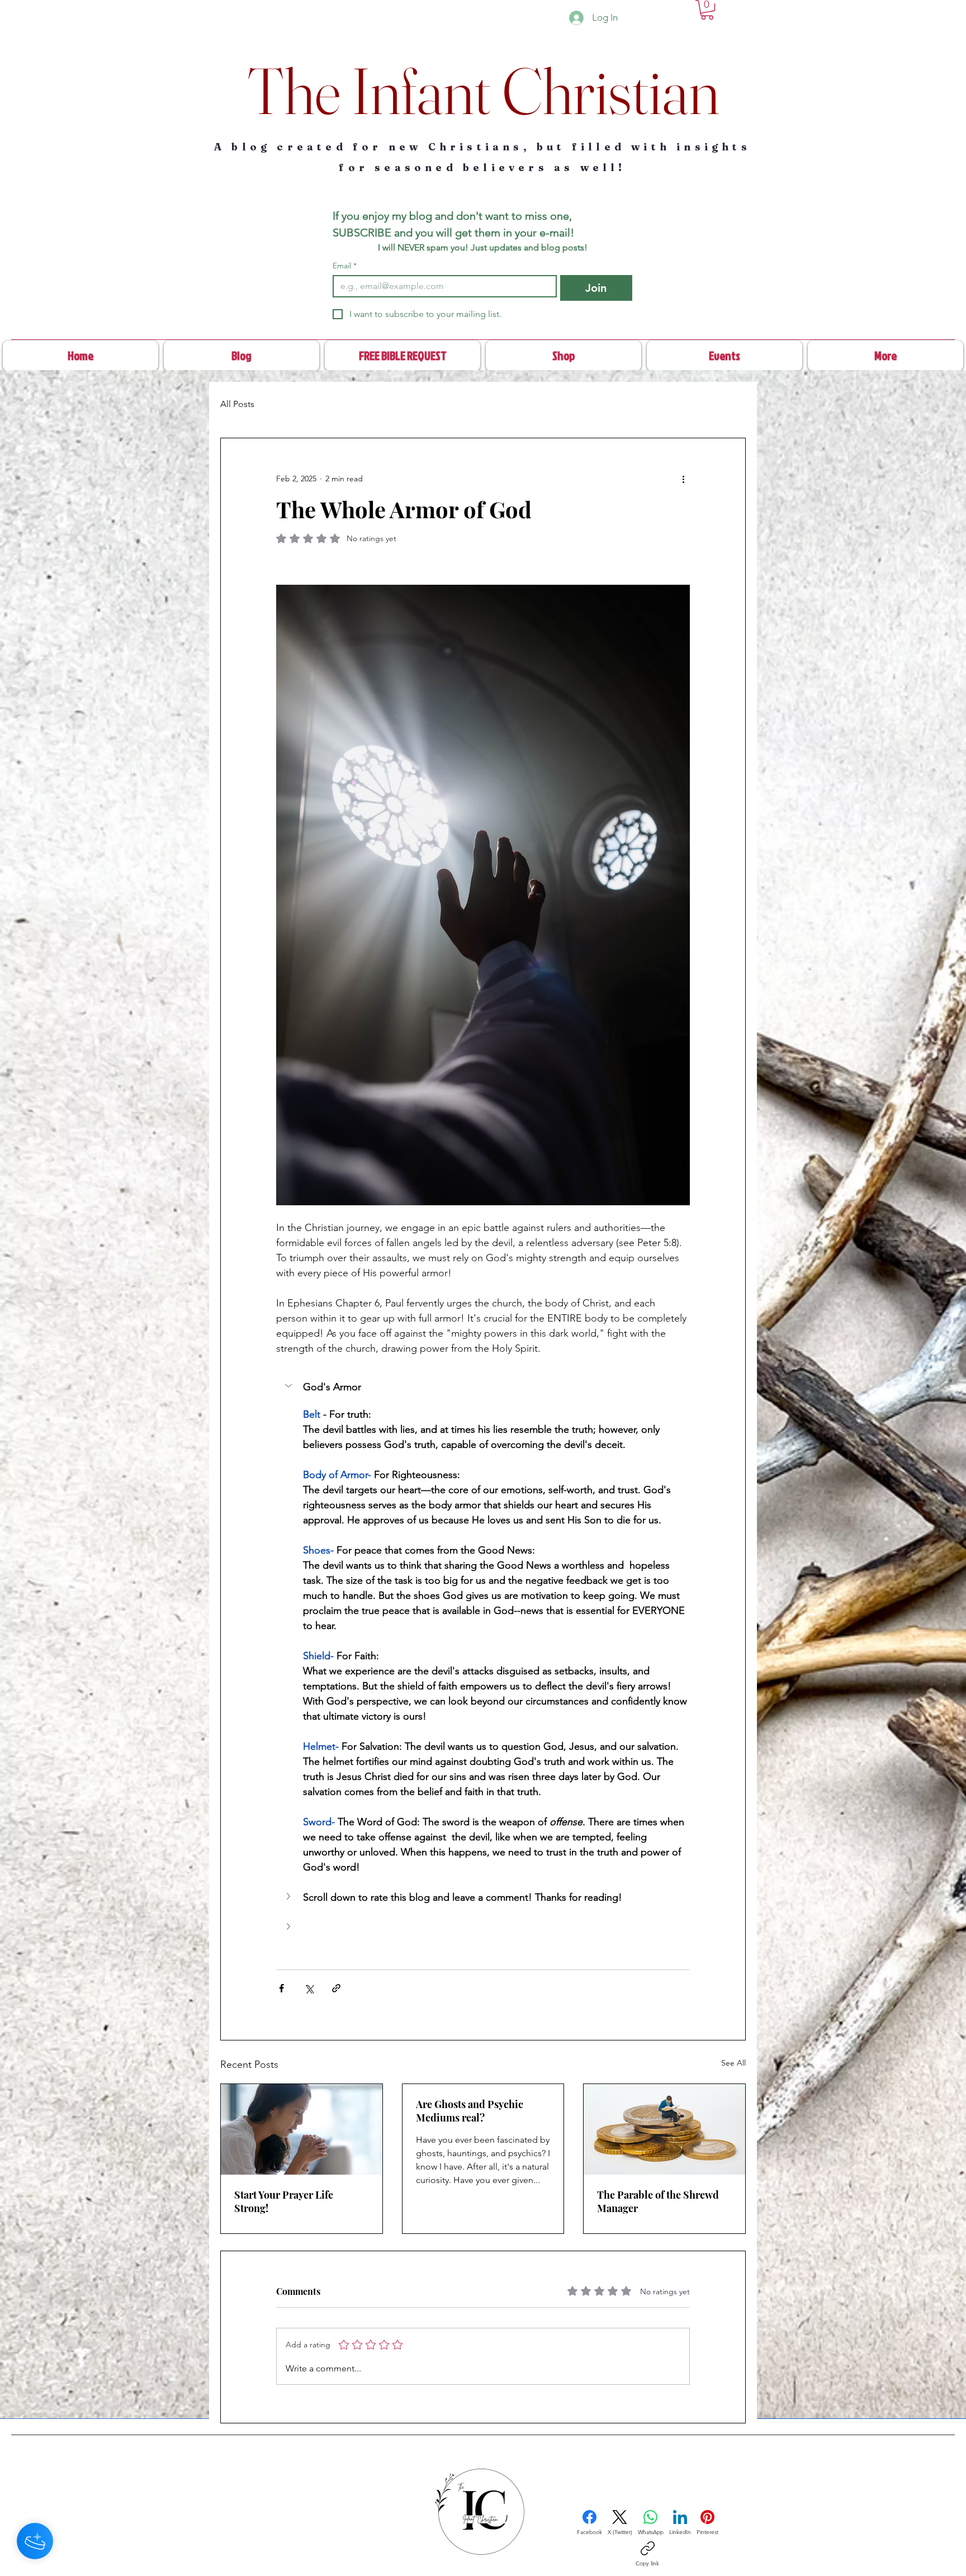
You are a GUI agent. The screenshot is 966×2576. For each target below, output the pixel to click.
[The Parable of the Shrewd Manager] (664, 2129)
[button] (707, 10)
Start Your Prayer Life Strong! (284, 2201)
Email (345, 266)
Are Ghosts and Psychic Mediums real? (470, 2111)
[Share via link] (336, 1988)
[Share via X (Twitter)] (309, 1988)
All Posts (237, 404)
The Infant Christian (483, 91)
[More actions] (683, 479)
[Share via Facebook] (281, 1988)
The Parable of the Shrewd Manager (658, 2201)
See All (733, 2063)
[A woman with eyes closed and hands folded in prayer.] (302, 2129)
